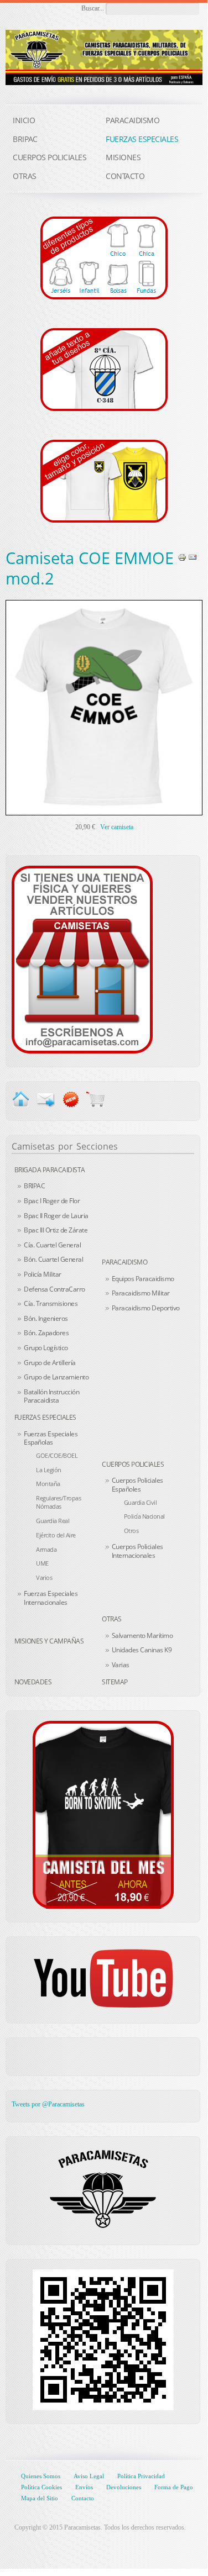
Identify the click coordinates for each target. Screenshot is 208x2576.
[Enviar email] (46, 1098)
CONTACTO (125, 176)
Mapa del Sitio (40, 2498)
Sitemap (115, 1682)
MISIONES (123, 157)
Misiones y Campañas (49, 1641)
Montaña (48, 1484)
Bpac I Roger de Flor (52, 1201)
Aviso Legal (89, 2476)
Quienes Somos (41, 2476)
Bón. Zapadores (46, 1333)
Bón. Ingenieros (46, 1318)
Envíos (84, 2487)
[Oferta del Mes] (103, 1815)
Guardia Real (53, 1521)
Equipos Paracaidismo (143, 1279)
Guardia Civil (141, 1502)
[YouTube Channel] (103, 1978)
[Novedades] (71, 1098)
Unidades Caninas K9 (142, 1650)
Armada (46, 1549)
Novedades (33, 1682)
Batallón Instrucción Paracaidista (51, 1396)
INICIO (24, 120)
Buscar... (93, 8)
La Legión (49, 1470)
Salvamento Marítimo (142, 1635)
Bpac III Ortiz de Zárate (56, 1230)
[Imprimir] (182, 557)
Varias (121, 1665)
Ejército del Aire (56, 1535)
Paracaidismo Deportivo (146, 1308)
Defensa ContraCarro (54, 1289)
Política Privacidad (141, 2476)
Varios (44, 1577)
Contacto (83, 2498)
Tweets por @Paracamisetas (48, 2104)
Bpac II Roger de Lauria (56, 1216)
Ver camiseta (117, 827)
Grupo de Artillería (50, 1363)
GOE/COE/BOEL (57, 1455)
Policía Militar (43, 1274)
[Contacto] (82, 958)
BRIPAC (34, 1186)
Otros (131, 1531)
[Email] (193, 557)
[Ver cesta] (95, 1098)
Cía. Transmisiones (51, 1303)
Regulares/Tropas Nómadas (58, 1502)
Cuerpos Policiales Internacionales (137, 1551)
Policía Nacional (144, 1516)
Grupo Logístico (46, 1348)
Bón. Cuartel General (53, 1259)
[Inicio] (21, 1098)
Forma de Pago (174, 2487)
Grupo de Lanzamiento (56, 1377)
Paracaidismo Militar (141, 1293)
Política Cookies (41, 2487)
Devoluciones (124, 2487)
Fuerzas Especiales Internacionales (51, 1598)
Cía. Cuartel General (52, 1245)
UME (42, 1563)
